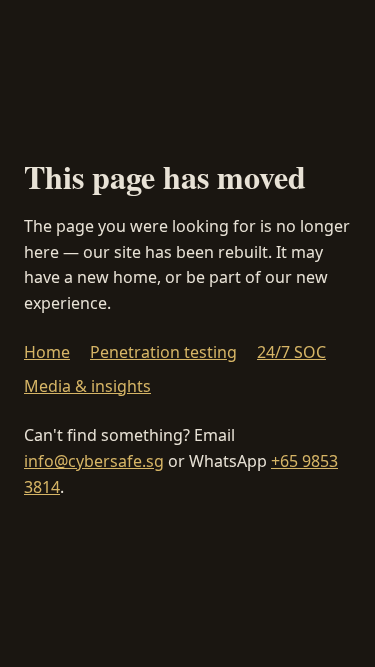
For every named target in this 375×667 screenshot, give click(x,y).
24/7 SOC (291, 352)
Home (47, 352)
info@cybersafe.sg (94, 461)
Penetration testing (163, 352)
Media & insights (87, 386)
